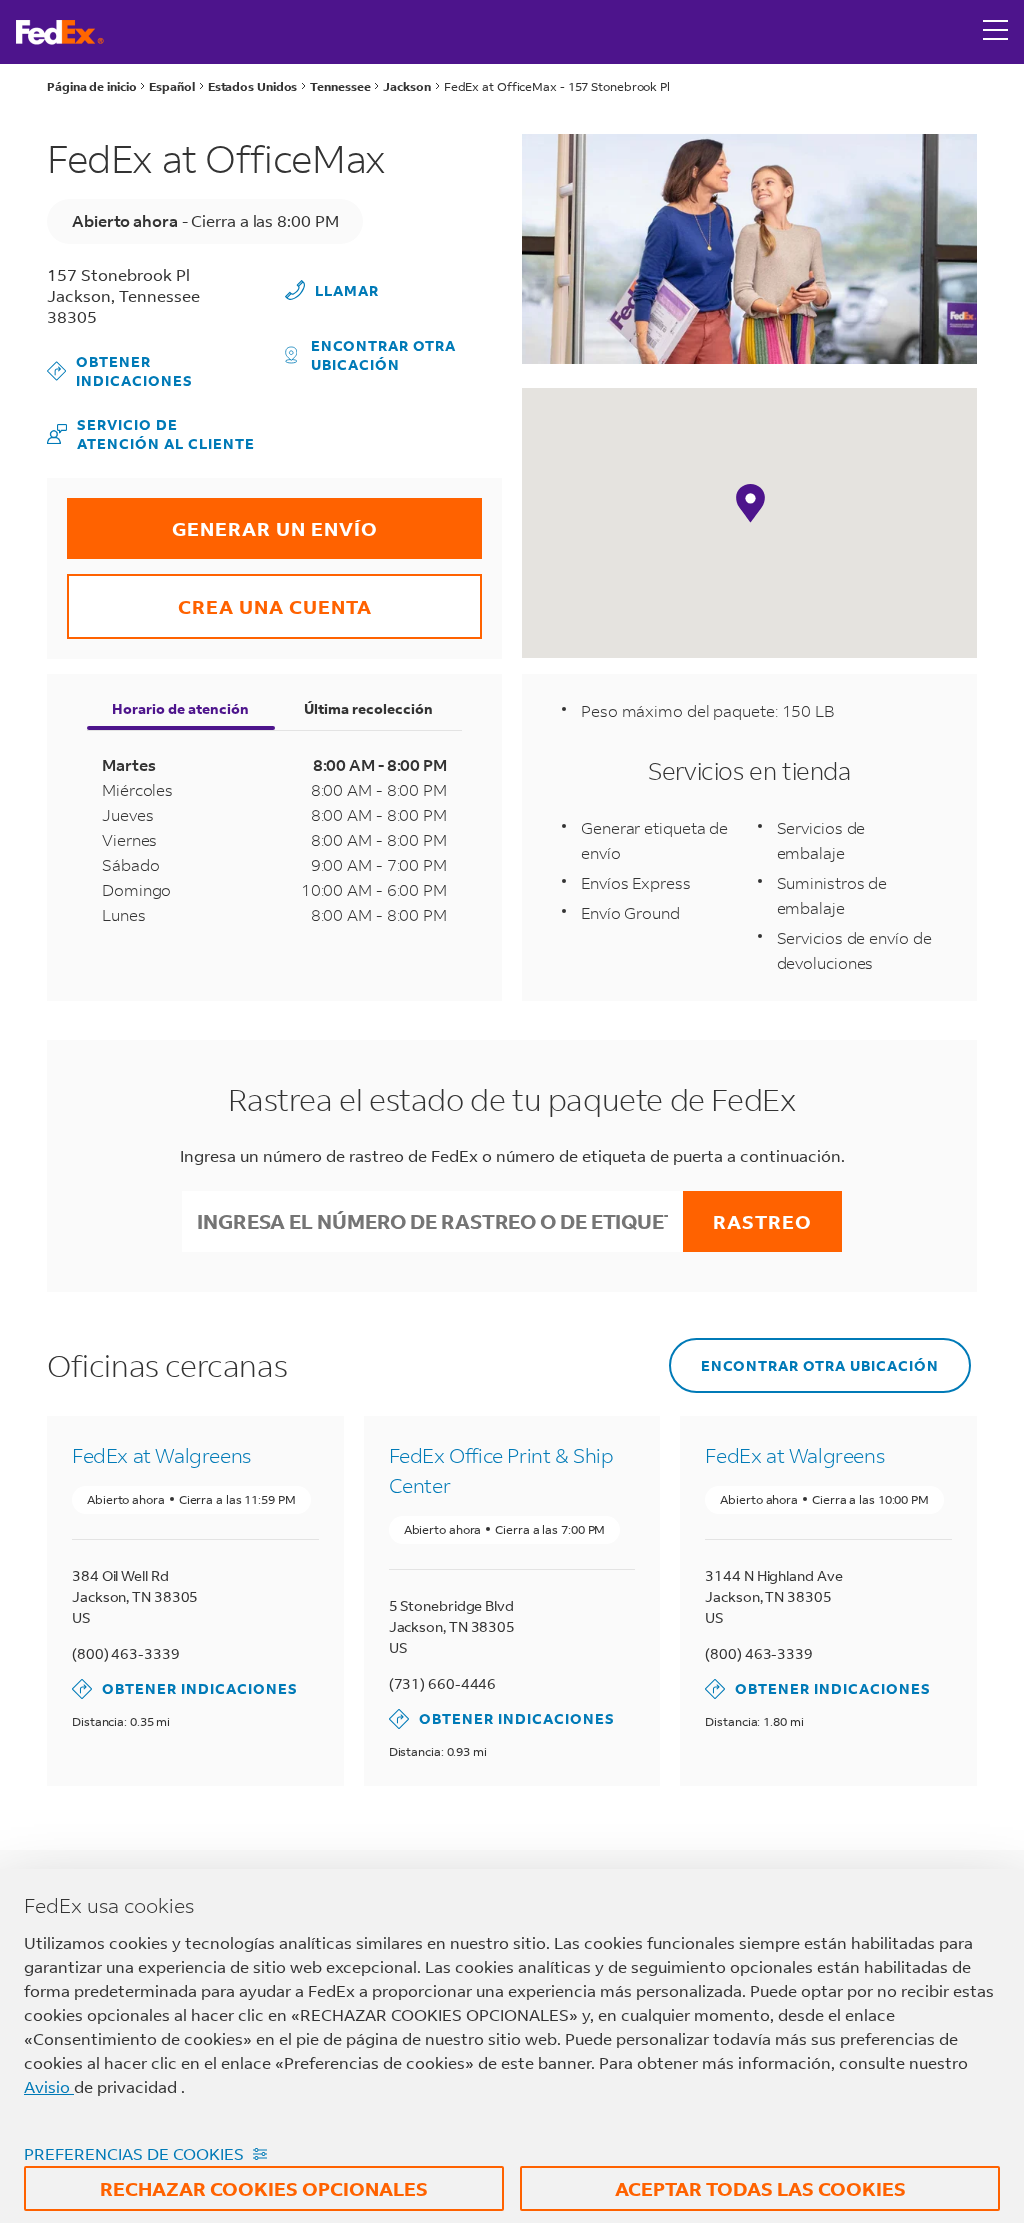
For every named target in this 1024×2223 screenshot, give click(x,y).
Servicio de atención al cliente (151, 434)
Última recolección (368, 708)
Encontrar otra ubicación (383, 355)
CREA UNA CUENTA (219, 596)
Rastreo (762, 1221)
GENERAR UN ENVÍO (222, 519)
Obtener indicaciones (121, 371)
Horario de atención (180, 708)
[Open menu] (996, 32)
